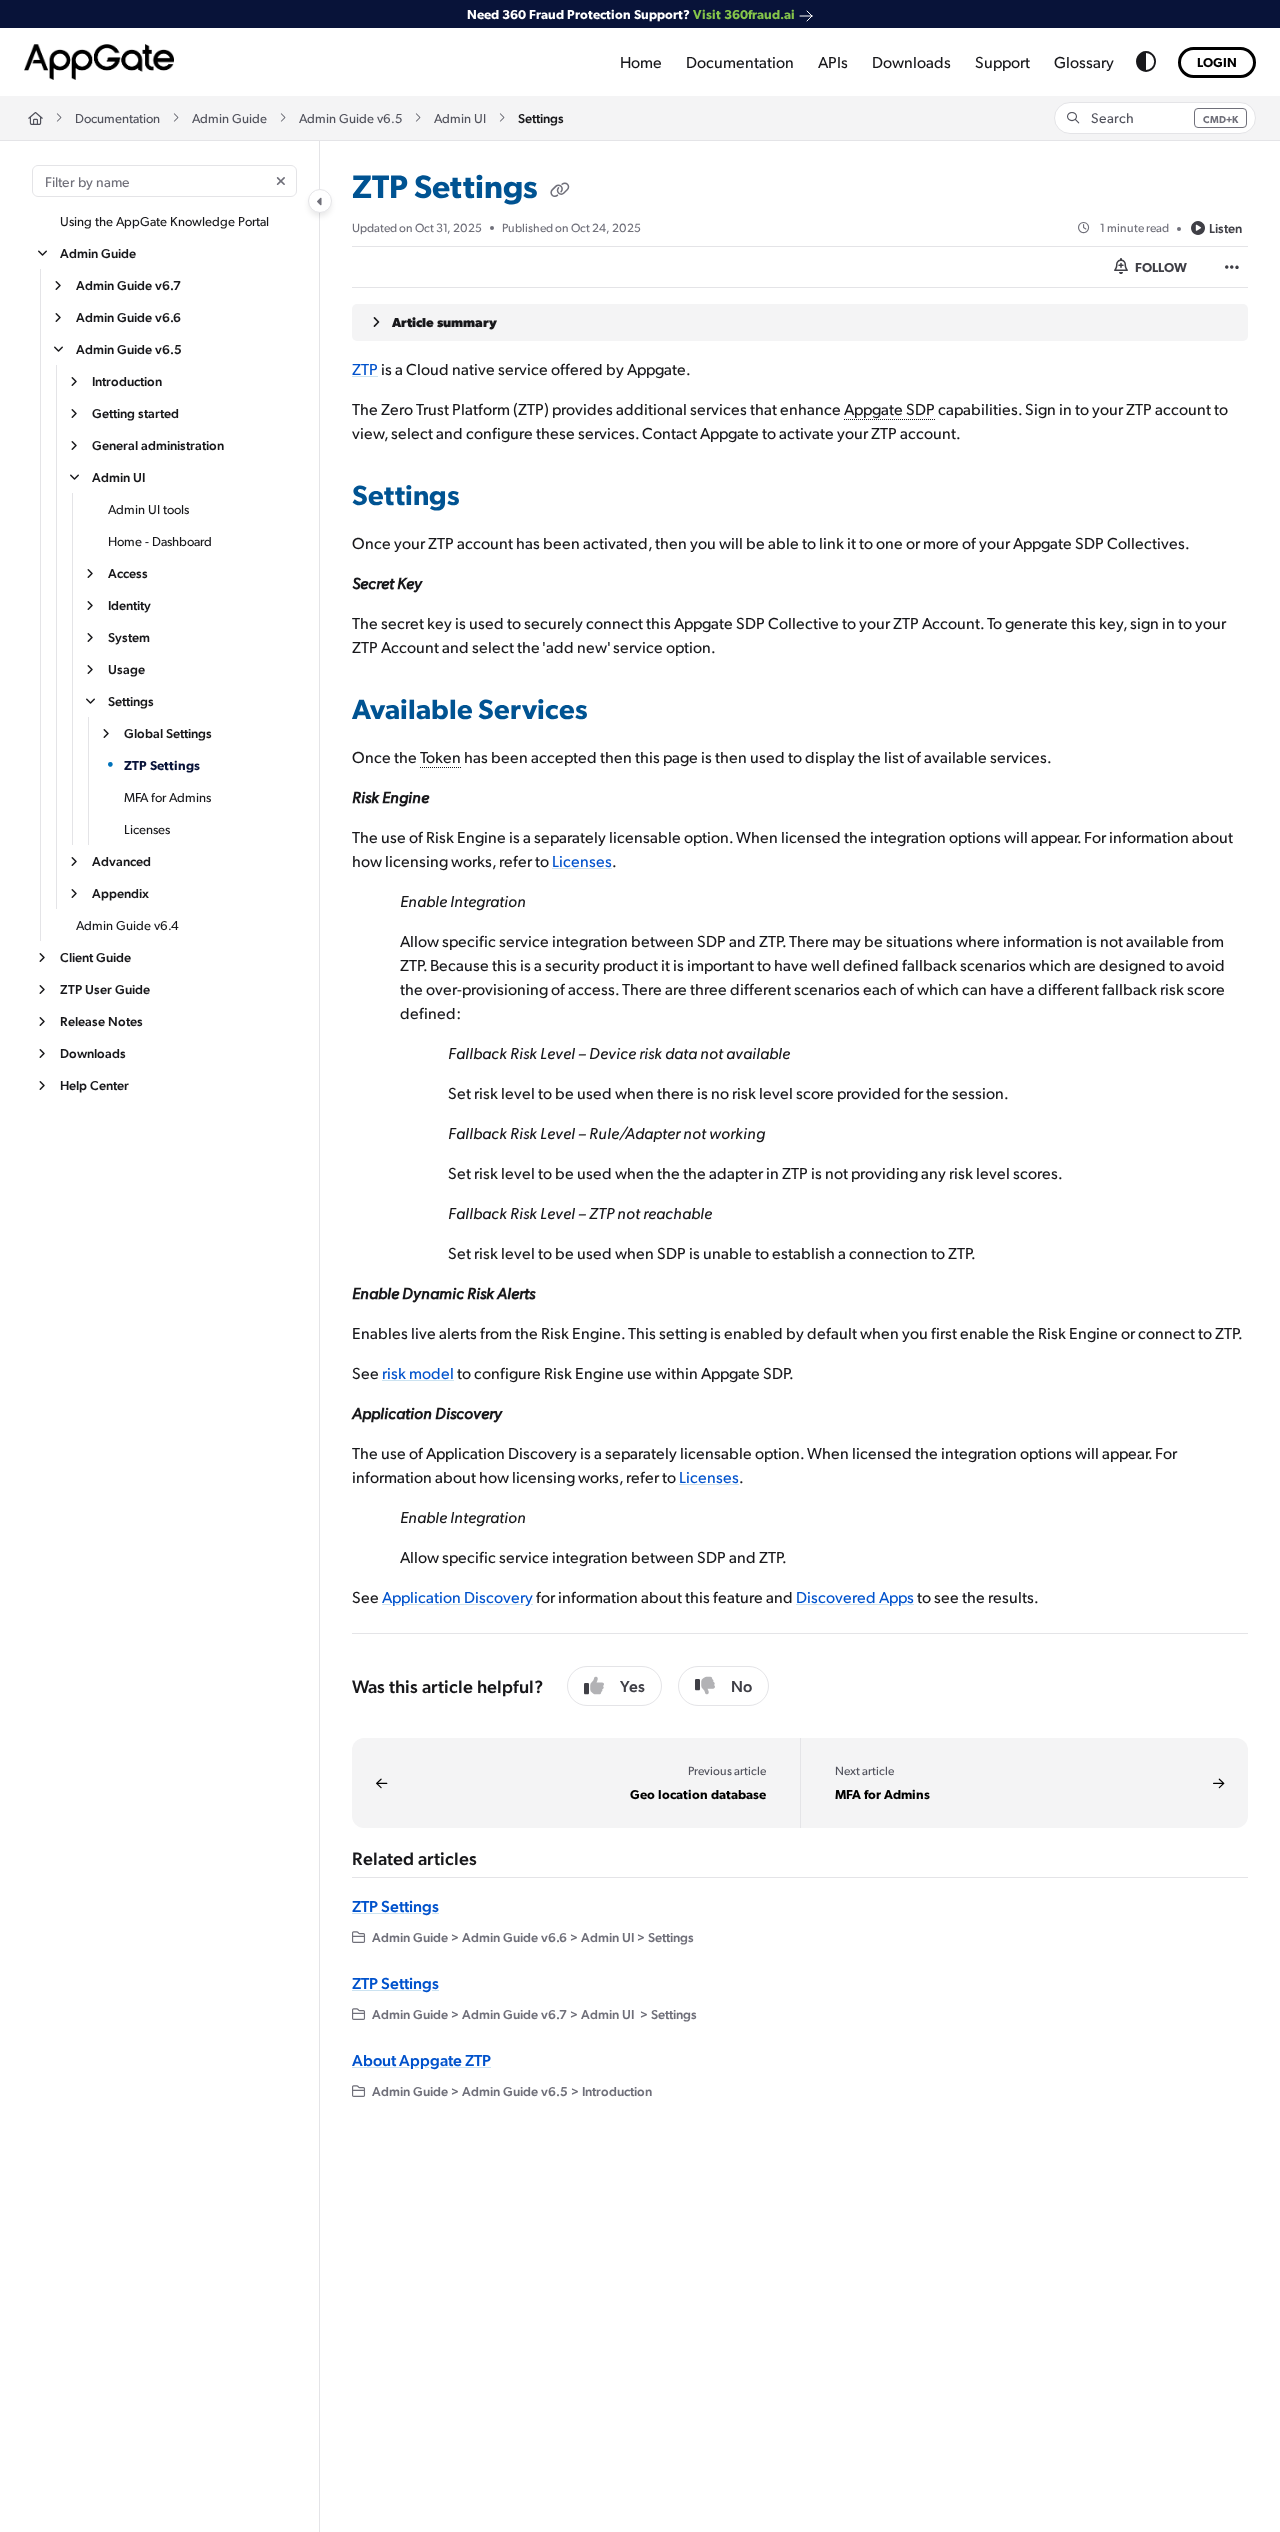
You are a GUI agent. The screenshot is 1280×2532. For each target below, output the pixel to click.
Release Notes (101, 1020)
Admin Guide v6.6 (128, 316)
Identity (129, 604)
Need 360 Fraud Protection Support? (631, 13)
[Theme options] (1146, 62)
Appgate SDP (889, 408)
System (129, 636)
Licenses (147, 829)
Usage (126, 668)
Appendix (120, 892)
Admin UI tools (148, 509)
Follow (1159, 266)
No (741, 1685)
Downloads (93, 1052)
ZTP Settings (162, 764)
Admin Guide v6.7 (128, 284)
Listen (1225, 227)
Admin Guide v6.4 (127, 925)
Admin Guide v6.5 (350, 118)
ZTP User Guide (105, 988)
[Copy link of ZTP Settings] (560, 190)
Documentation (117, 118)
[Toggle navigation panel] (320, 201)
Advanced (121, 860)
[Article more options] (1232, 267)
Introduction (127, 380)
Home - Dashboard (160, 541)
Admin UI (460, 118)
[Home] (99, 62)
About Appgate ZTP (421, 2059)
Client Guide (95, 956)
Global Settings (168, 732)
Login (1217, 61)
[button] (1155, 118)
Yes (632, 1685)
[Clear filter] (281, 181)
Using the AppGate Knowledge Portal (164, 221)
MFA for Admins (167, 797)
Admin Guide (229, 118)
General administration (158, 444)
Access (128, 572)
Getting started (135, 412)
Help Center (94, 1084)
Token (440, 756)
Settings (541, 117)
